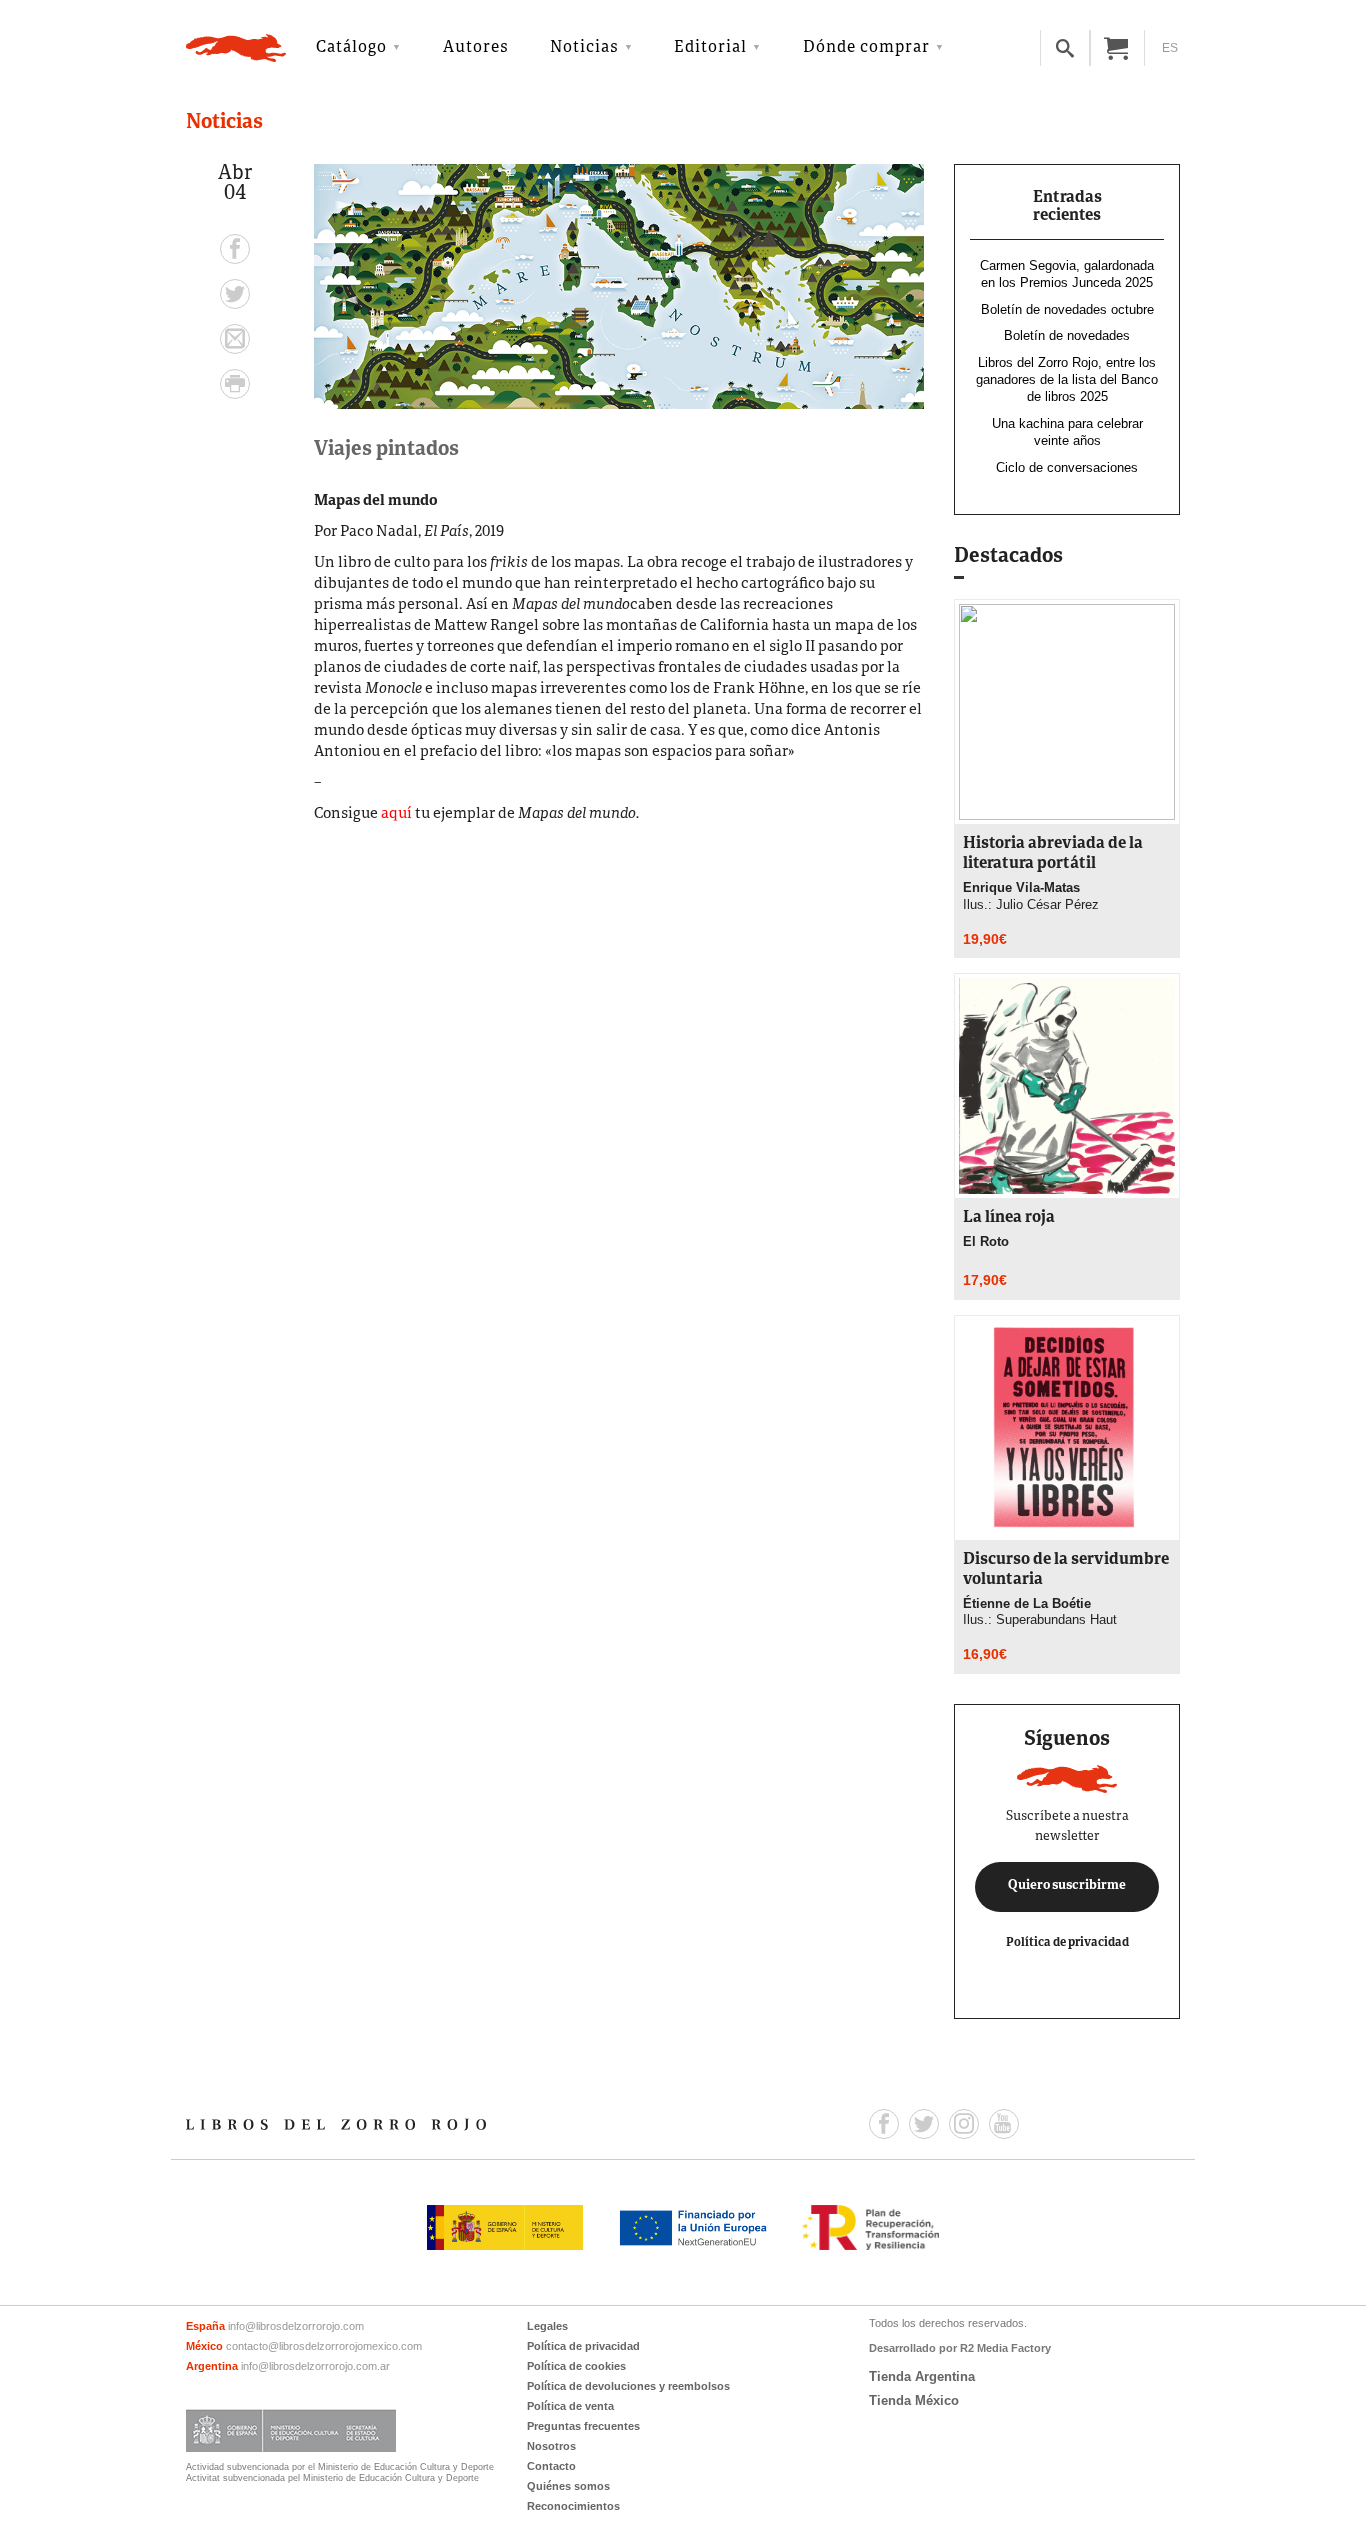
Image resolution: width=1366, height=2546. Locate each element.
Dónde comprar (866, 48)
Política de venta (570, 2406)
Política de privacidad (1067, 1942)
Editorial (710, 48)
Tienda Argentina (922, 2376)
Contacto (551, 2466)
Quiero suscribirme (1067, 1886)
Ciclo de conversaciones (1067, 467)
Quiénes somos (568, 2486)
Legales (547, 2326)
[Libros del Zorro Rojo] (236, 48)
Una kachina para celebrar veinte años (1067, 432)
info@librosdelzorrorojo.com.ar (315, 2366)
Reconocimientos (573, 2506)
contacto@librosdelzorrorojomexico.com (324, 2346)
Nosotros (551, 2446)
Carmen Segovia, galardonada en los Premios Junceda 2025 (1067, 274)
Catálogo (351, 48)
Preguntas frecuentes (583, 2426)
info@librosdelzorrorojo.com (296, 2326)
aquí (396, 814)
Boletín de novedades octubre (1067, 309)
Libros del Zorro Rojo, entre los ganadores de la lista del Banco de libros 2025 (1067, 379)
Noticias (584, 48)
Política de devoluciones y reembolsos (628, 2386)
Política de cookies (576, 2366)
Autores (476, 48)
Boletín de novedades (1067, 335)
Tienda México (914, 2400)
